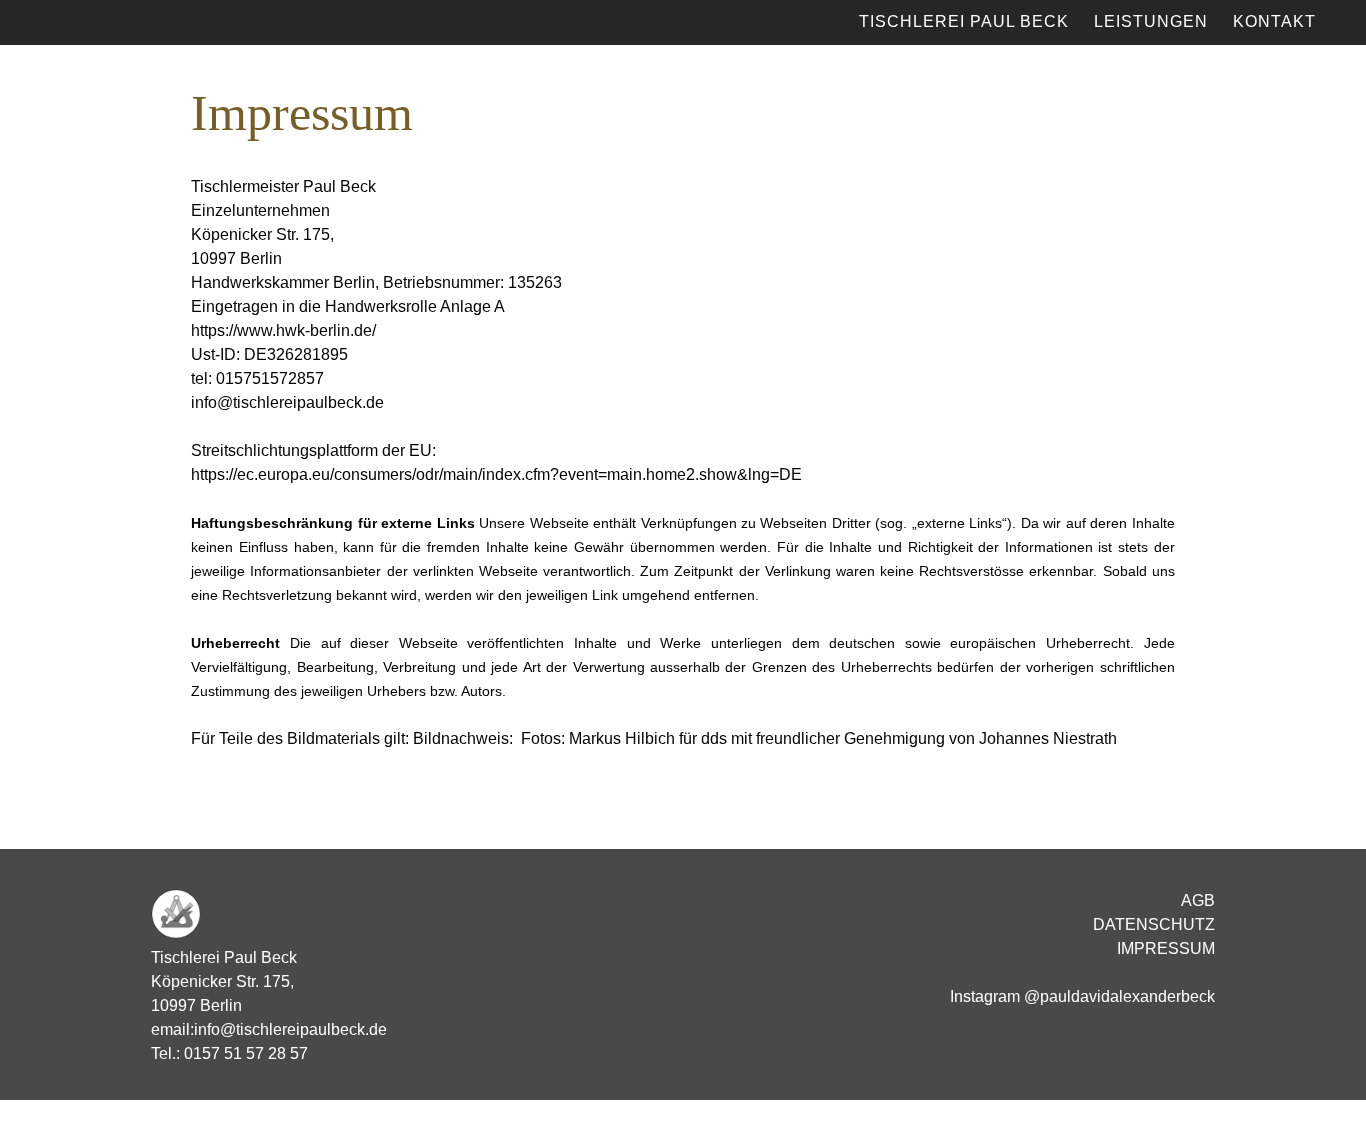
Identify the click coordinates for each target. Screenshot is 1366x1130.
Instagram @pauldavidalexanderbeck (1082, 996)
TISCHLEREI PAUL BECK (964, 21)
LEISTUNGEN (1151, 21)
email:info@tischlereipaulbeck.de (269, 1029)
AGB (1198, 900)
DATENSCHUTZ (1154, 924)
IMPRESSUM (1166, 948)
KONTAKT (1274, 21)
